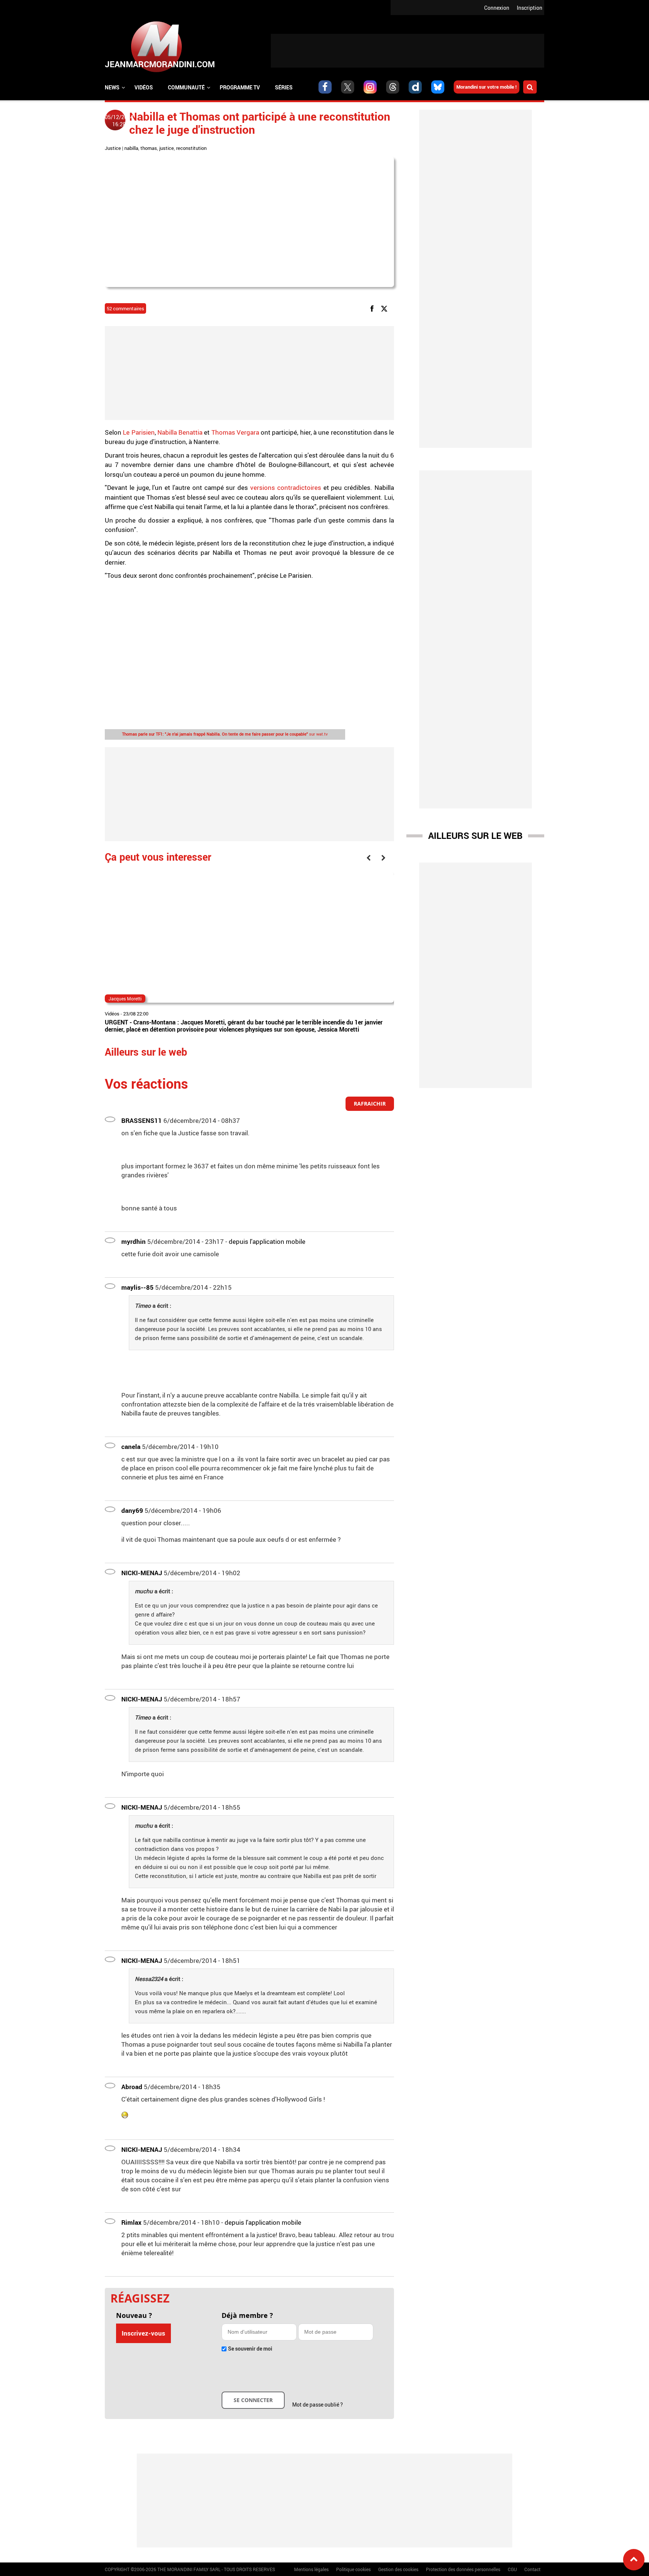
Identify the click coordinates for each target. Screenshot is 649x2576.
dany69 (132, 1510)
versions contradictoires (286, 487)
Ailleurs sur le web (475, 836)
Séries (284, 87)
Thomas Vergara (236, 432)
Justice (113, 148)
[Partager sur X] (386, 308)
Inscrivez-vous (143, 2333)
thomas (149, 148)
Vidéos (144, 87)
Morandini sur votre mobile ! (487, 87)
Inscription (530, 8)
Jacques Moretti (125, 999)
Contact (532, 2569)
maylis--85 (137, 1287)
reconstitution (191, 148)
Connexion (497, 8)
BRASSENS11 (142, 1120)
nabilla (131, 148)
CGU (512, 2569)
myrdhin (134, 1241)
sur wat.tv (225, 734)
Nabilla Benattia (180, 432)
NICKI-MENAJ (142, 1573)
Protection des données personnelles (463, 2569)
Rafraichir (370, 1104)
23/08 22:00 (136, 1014)
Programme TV (240, 87)
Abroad (132, 2087)
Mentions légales (311, 2569)
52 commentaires (125, 308)
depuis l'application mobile (267, 1241)
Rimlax (131, 2222)
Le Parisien (138, 432)
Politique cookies (353, 2569)
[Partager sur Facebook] (373, 308)
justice (167, 148)
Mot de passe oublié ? (318, 2405)
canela (131, 1447)
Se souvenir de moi (250, 2349)
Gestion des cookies (398, 2569)
